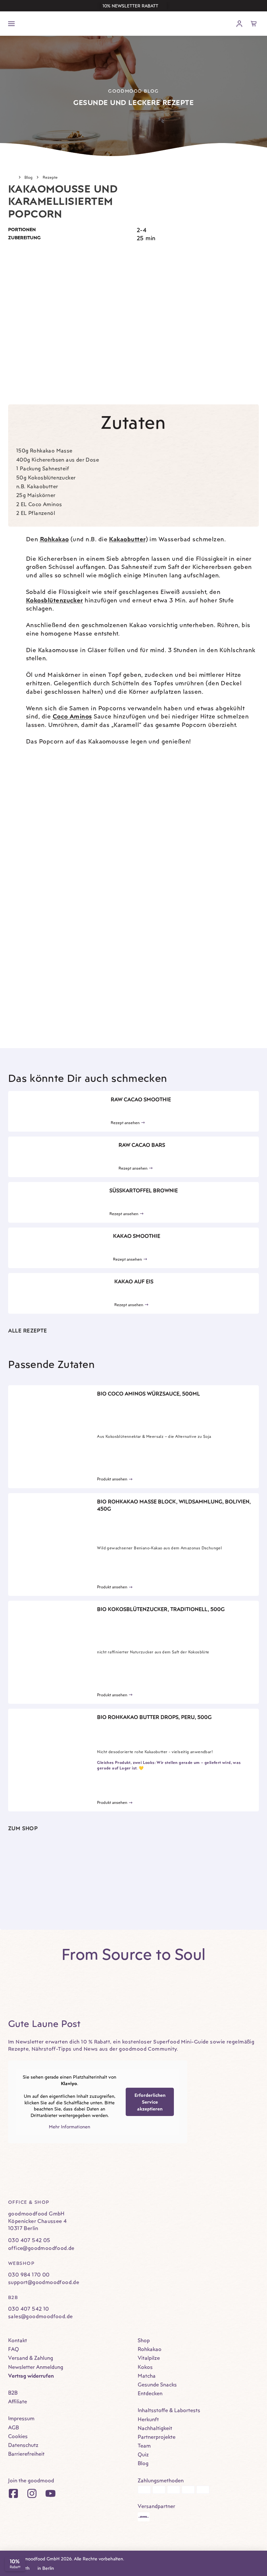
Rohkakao (55, 539)
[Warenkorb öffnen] (254, 24)
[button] (133, 6)
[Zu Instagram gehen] (32, 2493)
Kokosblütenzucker (55, 600)
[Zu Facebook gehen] (13, 2493)
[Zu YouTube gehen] (50, 2493)
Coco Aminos (72, 716)
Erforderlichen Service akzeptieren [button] (150, 2102)
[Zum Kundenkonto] (239, 24)
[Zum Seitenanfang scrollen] (252, 2544)
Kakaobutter (127, 539)
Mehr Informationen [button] (70, 2127)
